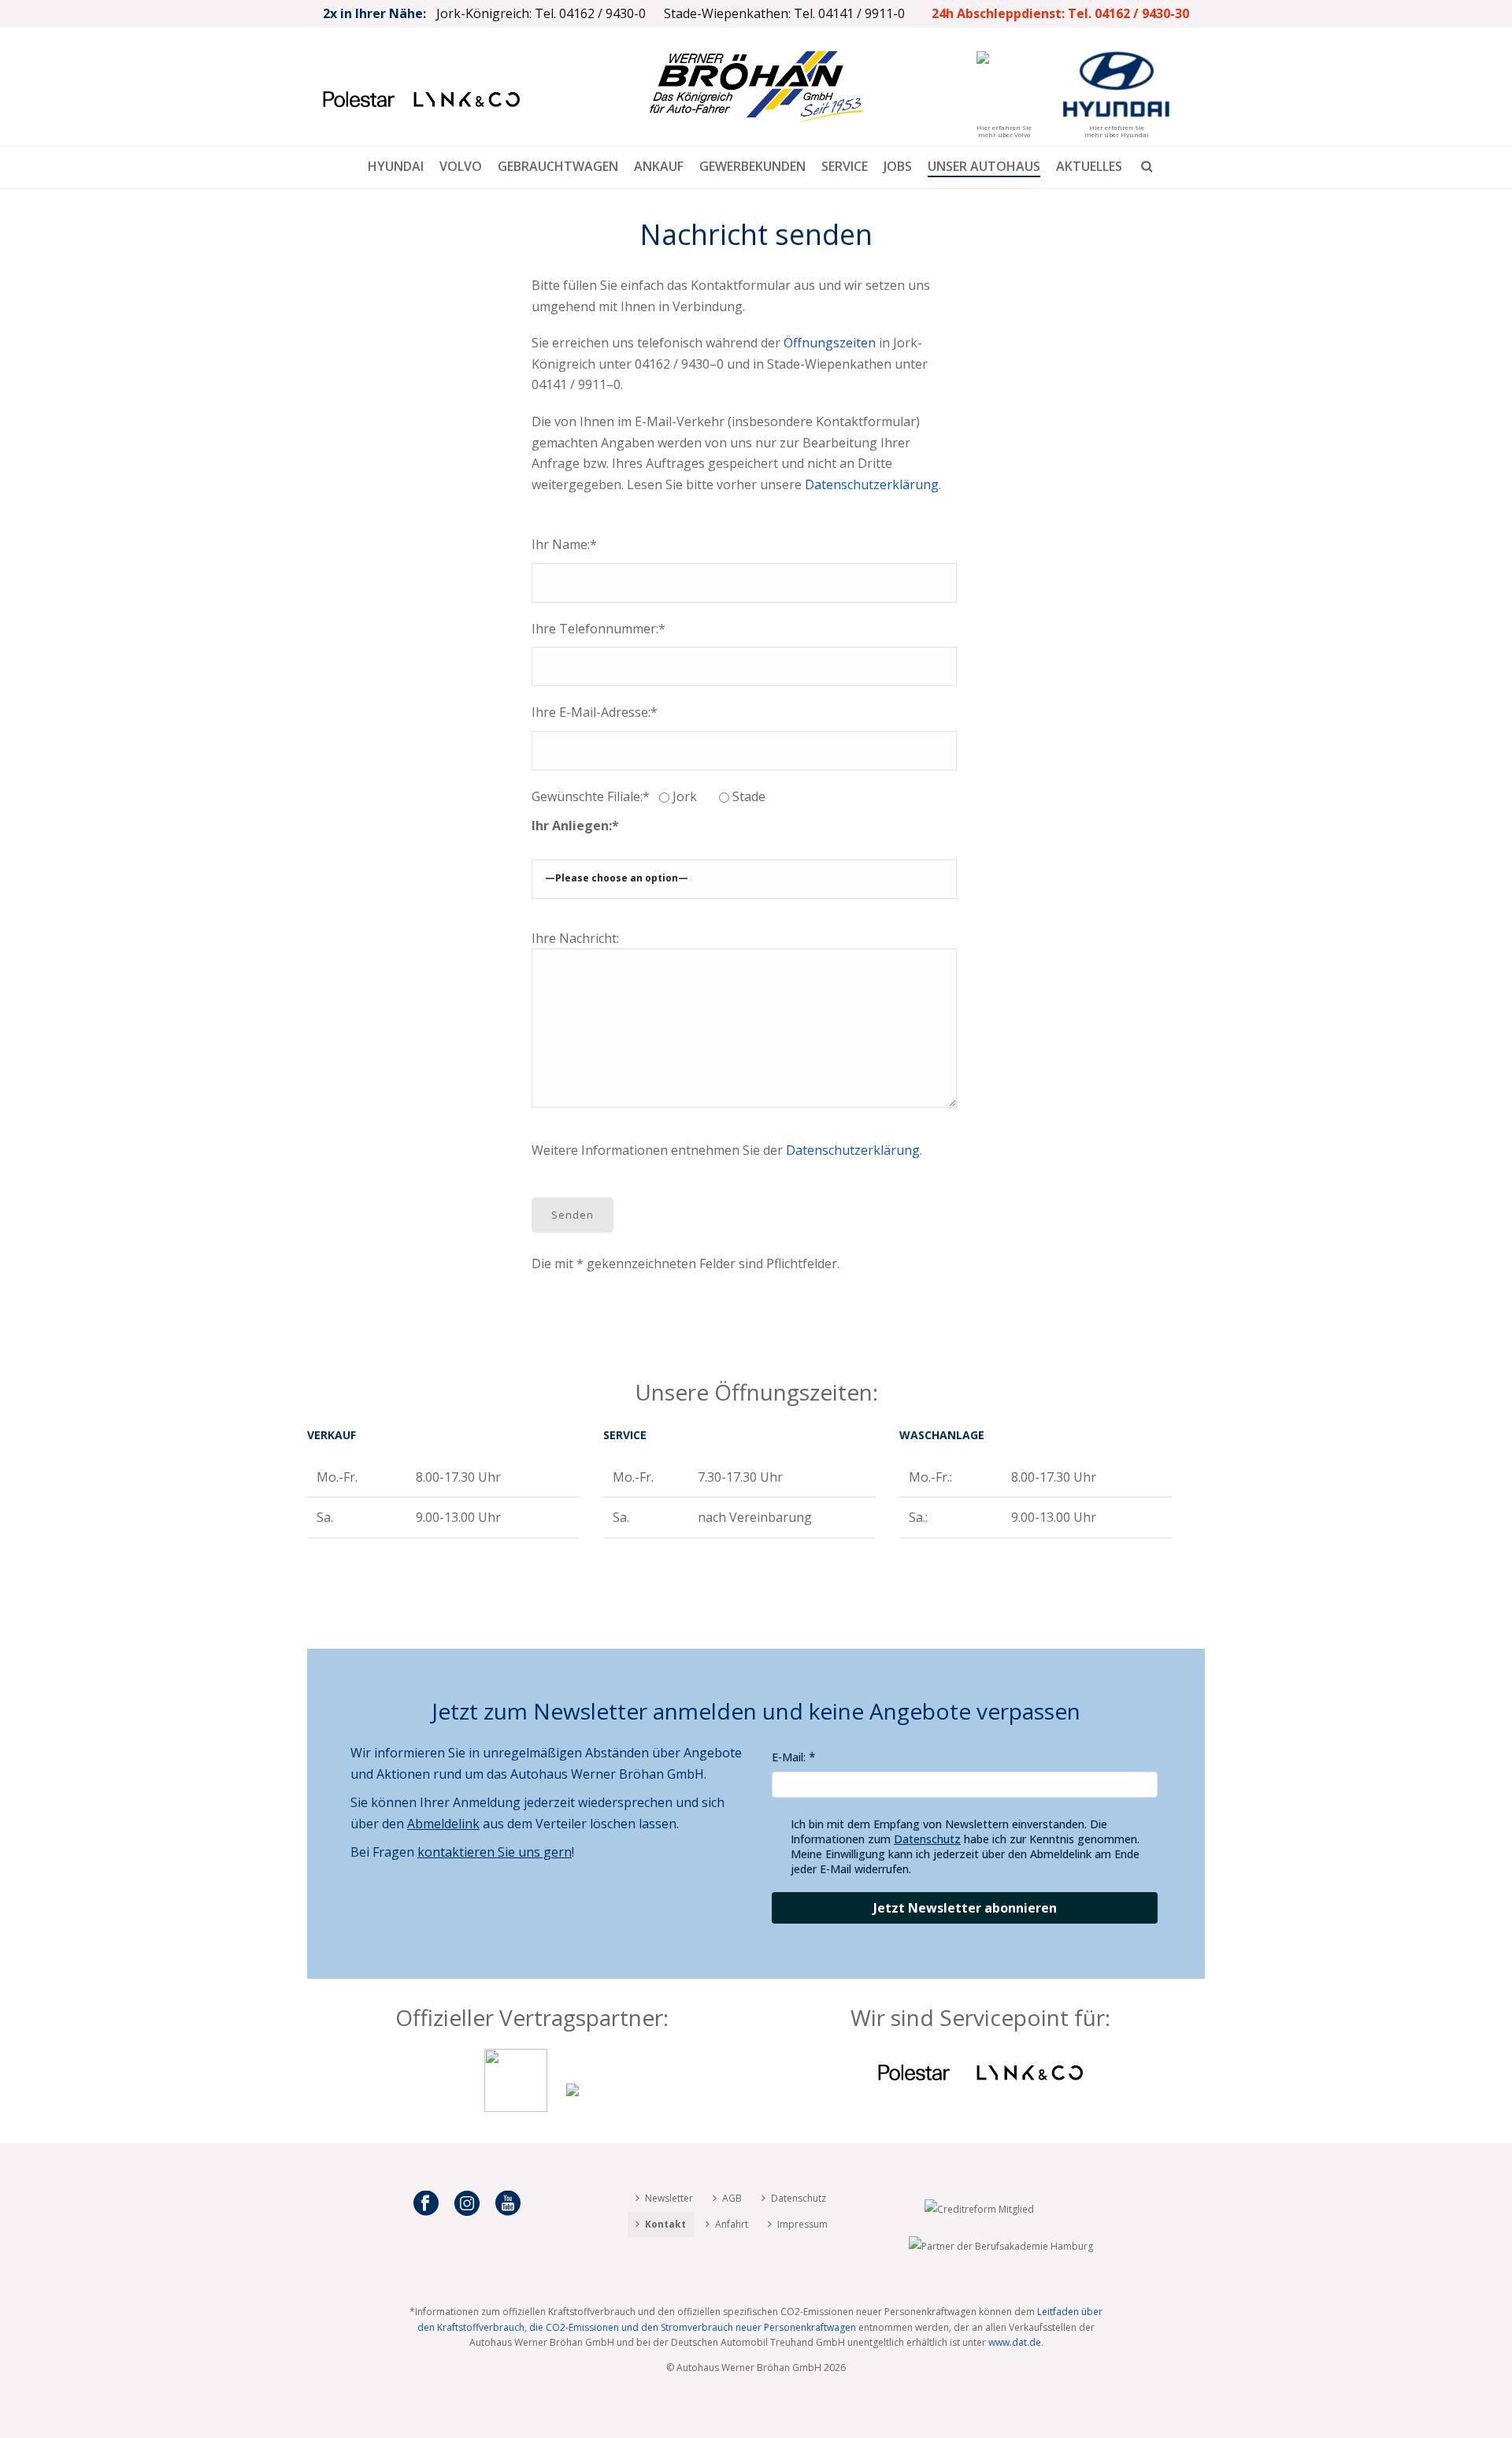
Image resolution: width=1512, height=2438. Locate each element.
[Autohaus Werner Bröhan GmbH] (756, 87)
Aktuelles (1089, 166)
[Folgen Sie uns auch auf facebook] (426, 2204)
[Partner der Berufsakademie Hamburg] (1001, 2245)
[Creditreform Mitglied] (979, 2208)
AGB (732, 2198)
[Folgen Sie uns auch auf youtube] (508, 2204)
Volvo (461, 166)
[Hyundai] (573, 2107)
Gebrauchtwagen (558, 166)
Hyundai (396, 166)
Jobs (898, 166)
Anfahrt (732, 2224)
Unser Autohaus (984, 166)
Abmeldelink (443, 1824)
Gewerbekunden (752, 166)
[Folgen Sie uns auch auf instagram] (467, 2204)
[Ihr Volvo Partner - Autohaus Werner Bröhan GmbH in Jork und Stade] (516, 2107)
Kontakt (665, 2224)
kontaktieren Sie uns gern (495, 1852)
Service (845, 166)
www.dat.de (1015, 2342)
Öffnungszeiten (830, 343)
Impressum (802, 2224)
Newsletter (669, 2198)
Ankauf (659, 166)
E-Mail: (789, 1757)
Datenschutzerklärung (872, 484)
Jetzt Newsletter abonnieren (965, 1908)
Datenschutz (927, 1839)
